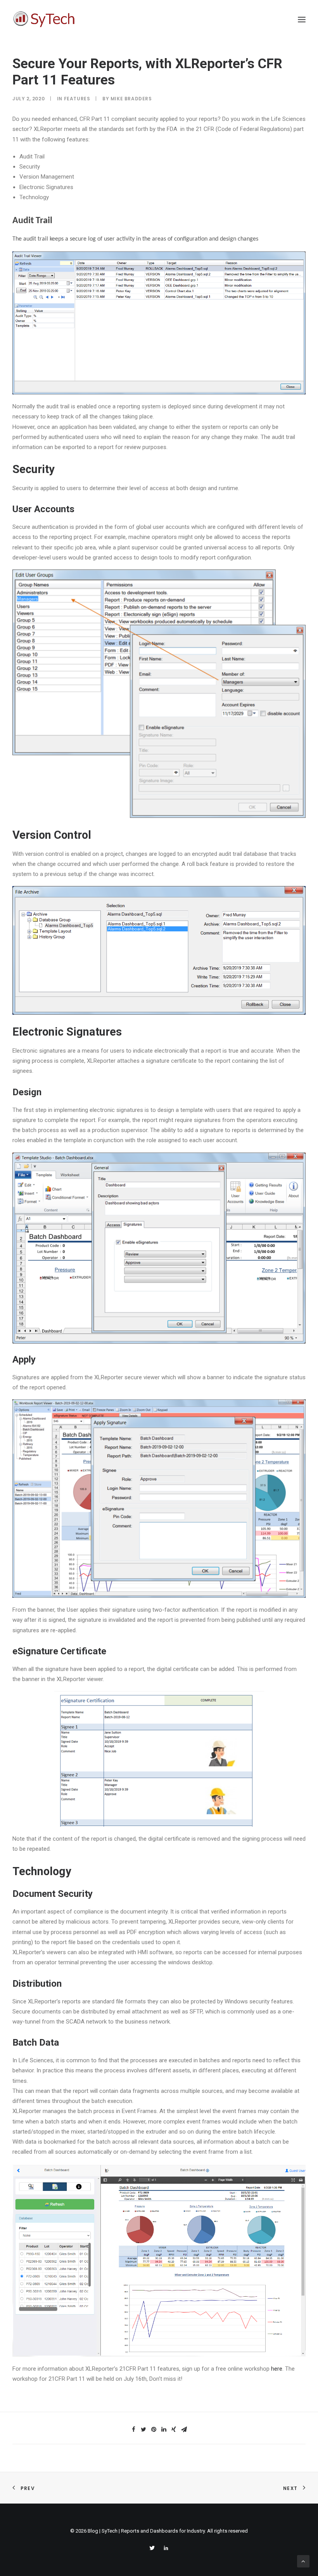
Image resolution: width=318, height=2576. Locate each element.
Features (77, 99)
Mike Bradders (131, 99)
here (277, 2369)
